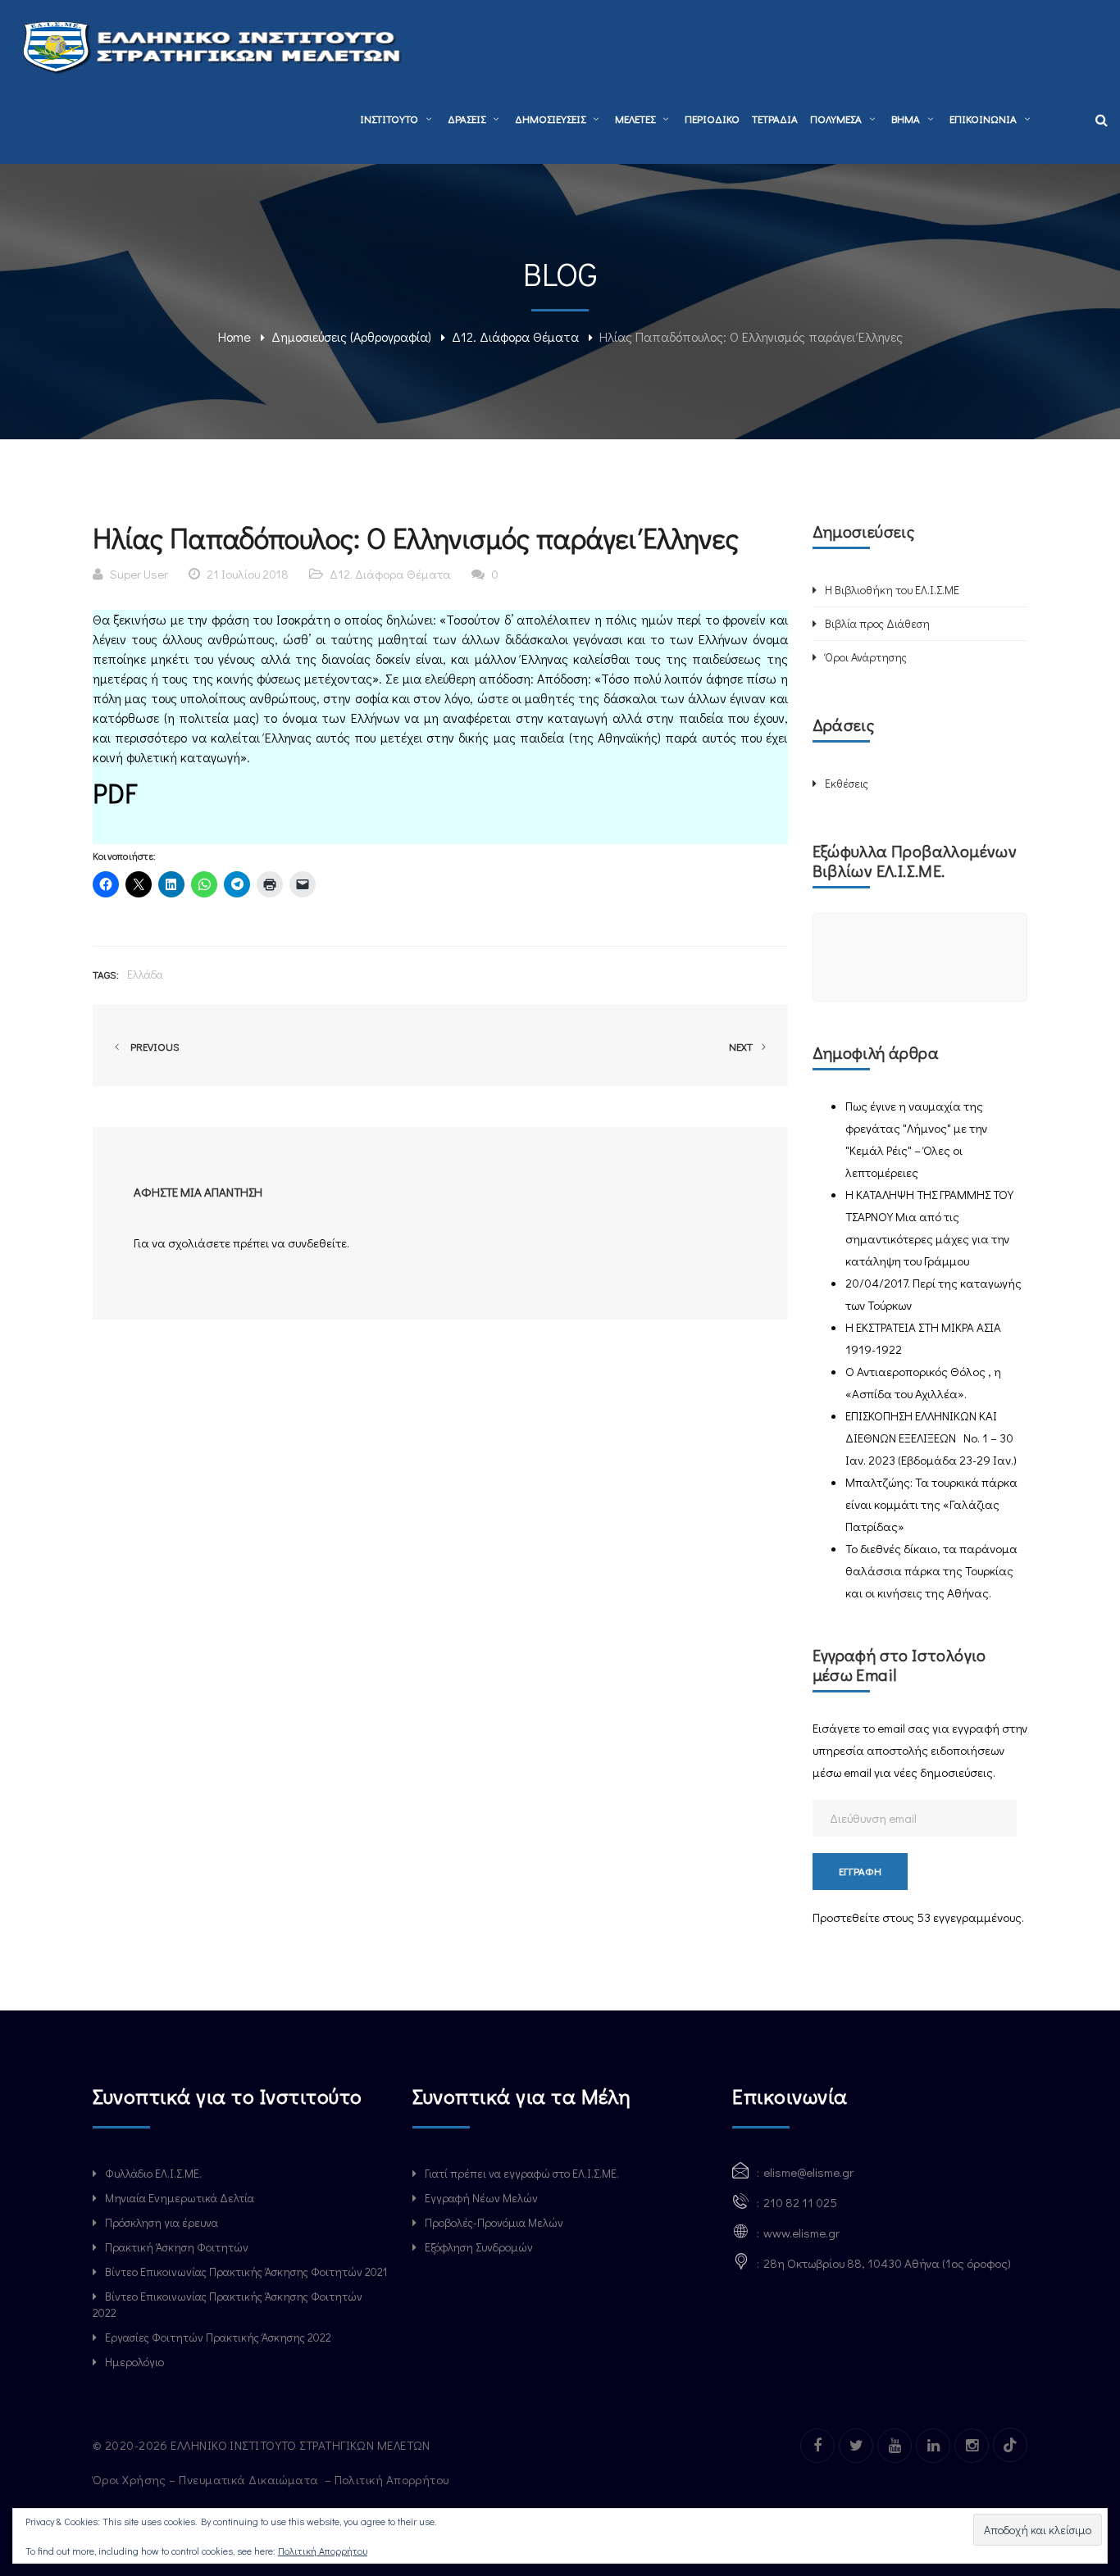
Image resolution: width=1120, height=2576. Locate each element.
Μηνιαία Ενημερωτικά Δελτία (180, 2198)
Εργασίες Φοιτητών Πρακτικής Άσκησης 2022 (218, 2337)
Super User (139, 574)
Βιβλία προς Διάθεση (877, 623)
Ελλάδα (145, 974)
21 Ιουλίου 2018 (248, 574)
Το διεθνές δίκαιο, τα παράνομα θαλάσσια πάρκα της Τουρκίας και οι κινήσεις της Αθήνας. (931, 1570)
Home (234, 336)
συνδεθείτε (317, 1243)
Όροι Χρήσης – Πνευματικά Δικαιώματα (207, 2479)
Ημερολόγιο (134, 2362)
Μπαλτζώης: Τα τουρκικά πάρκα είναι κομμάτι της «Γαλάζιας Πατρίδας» (931, 1504)
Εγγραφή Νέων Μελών (481, 2198)
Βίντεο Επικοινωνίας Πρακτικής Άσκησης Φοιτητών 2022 (228, 2304)
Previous (153, 1046)
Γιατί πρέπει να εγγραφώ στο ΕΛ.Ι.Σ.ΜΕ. (522, 2173)
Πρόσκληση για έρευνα (162, 2222)
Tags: (106, 974)
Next (742, 1046)
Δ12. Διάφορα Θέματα (515, 336)
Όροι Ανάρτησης (866, 657)
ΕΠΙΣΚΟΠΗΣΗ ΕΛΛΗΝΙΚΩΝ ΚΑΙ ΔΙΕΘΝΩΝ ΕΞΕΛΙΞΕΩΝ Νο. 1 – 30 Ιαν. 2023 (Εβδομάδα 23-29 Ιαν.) (931, 1438)
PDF (115, 793)
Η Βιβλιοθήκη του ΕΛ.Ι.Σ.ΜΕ (892, 590)
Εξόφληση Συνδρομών (479, 2247)
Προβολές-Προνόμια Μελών (494, 2222)
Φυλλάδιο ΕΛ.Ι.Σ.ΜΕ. (153, 2173)
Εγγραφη (860, 1871)
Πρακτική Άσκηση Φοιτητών (177, 2247)
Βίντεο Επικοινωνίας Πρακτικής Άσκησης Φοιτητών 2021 (246, 2272)
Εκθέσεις (847, 783)
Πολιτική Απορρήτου (394, 2479)
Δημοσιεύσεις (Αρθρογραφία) (351, 336)
